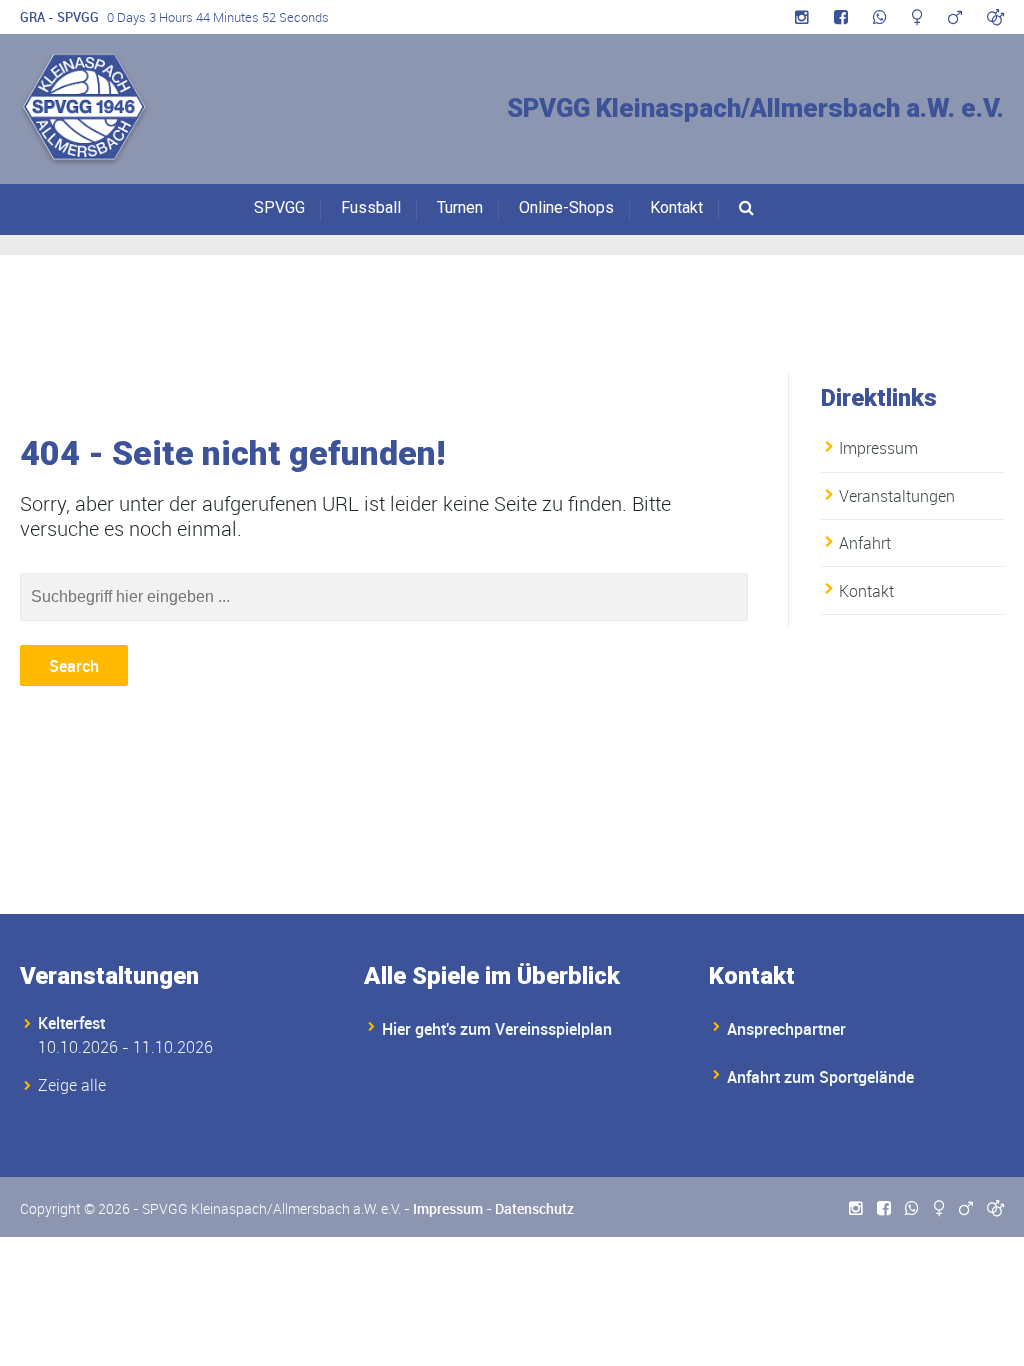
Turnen (460, 207)
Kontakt (676, 207)
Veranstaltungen (897, 496)
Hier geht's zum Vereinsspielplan (497, 1029)
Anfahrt (865, 543)
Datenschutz (534, 1208)
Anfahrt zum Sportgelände (820, 1077)
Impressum (878, 448)
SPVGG (279, 207)
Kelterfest (71, 1023)
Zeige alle (72, 1085)
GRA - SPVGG (59, 17)
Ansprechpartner (786, 1029)
